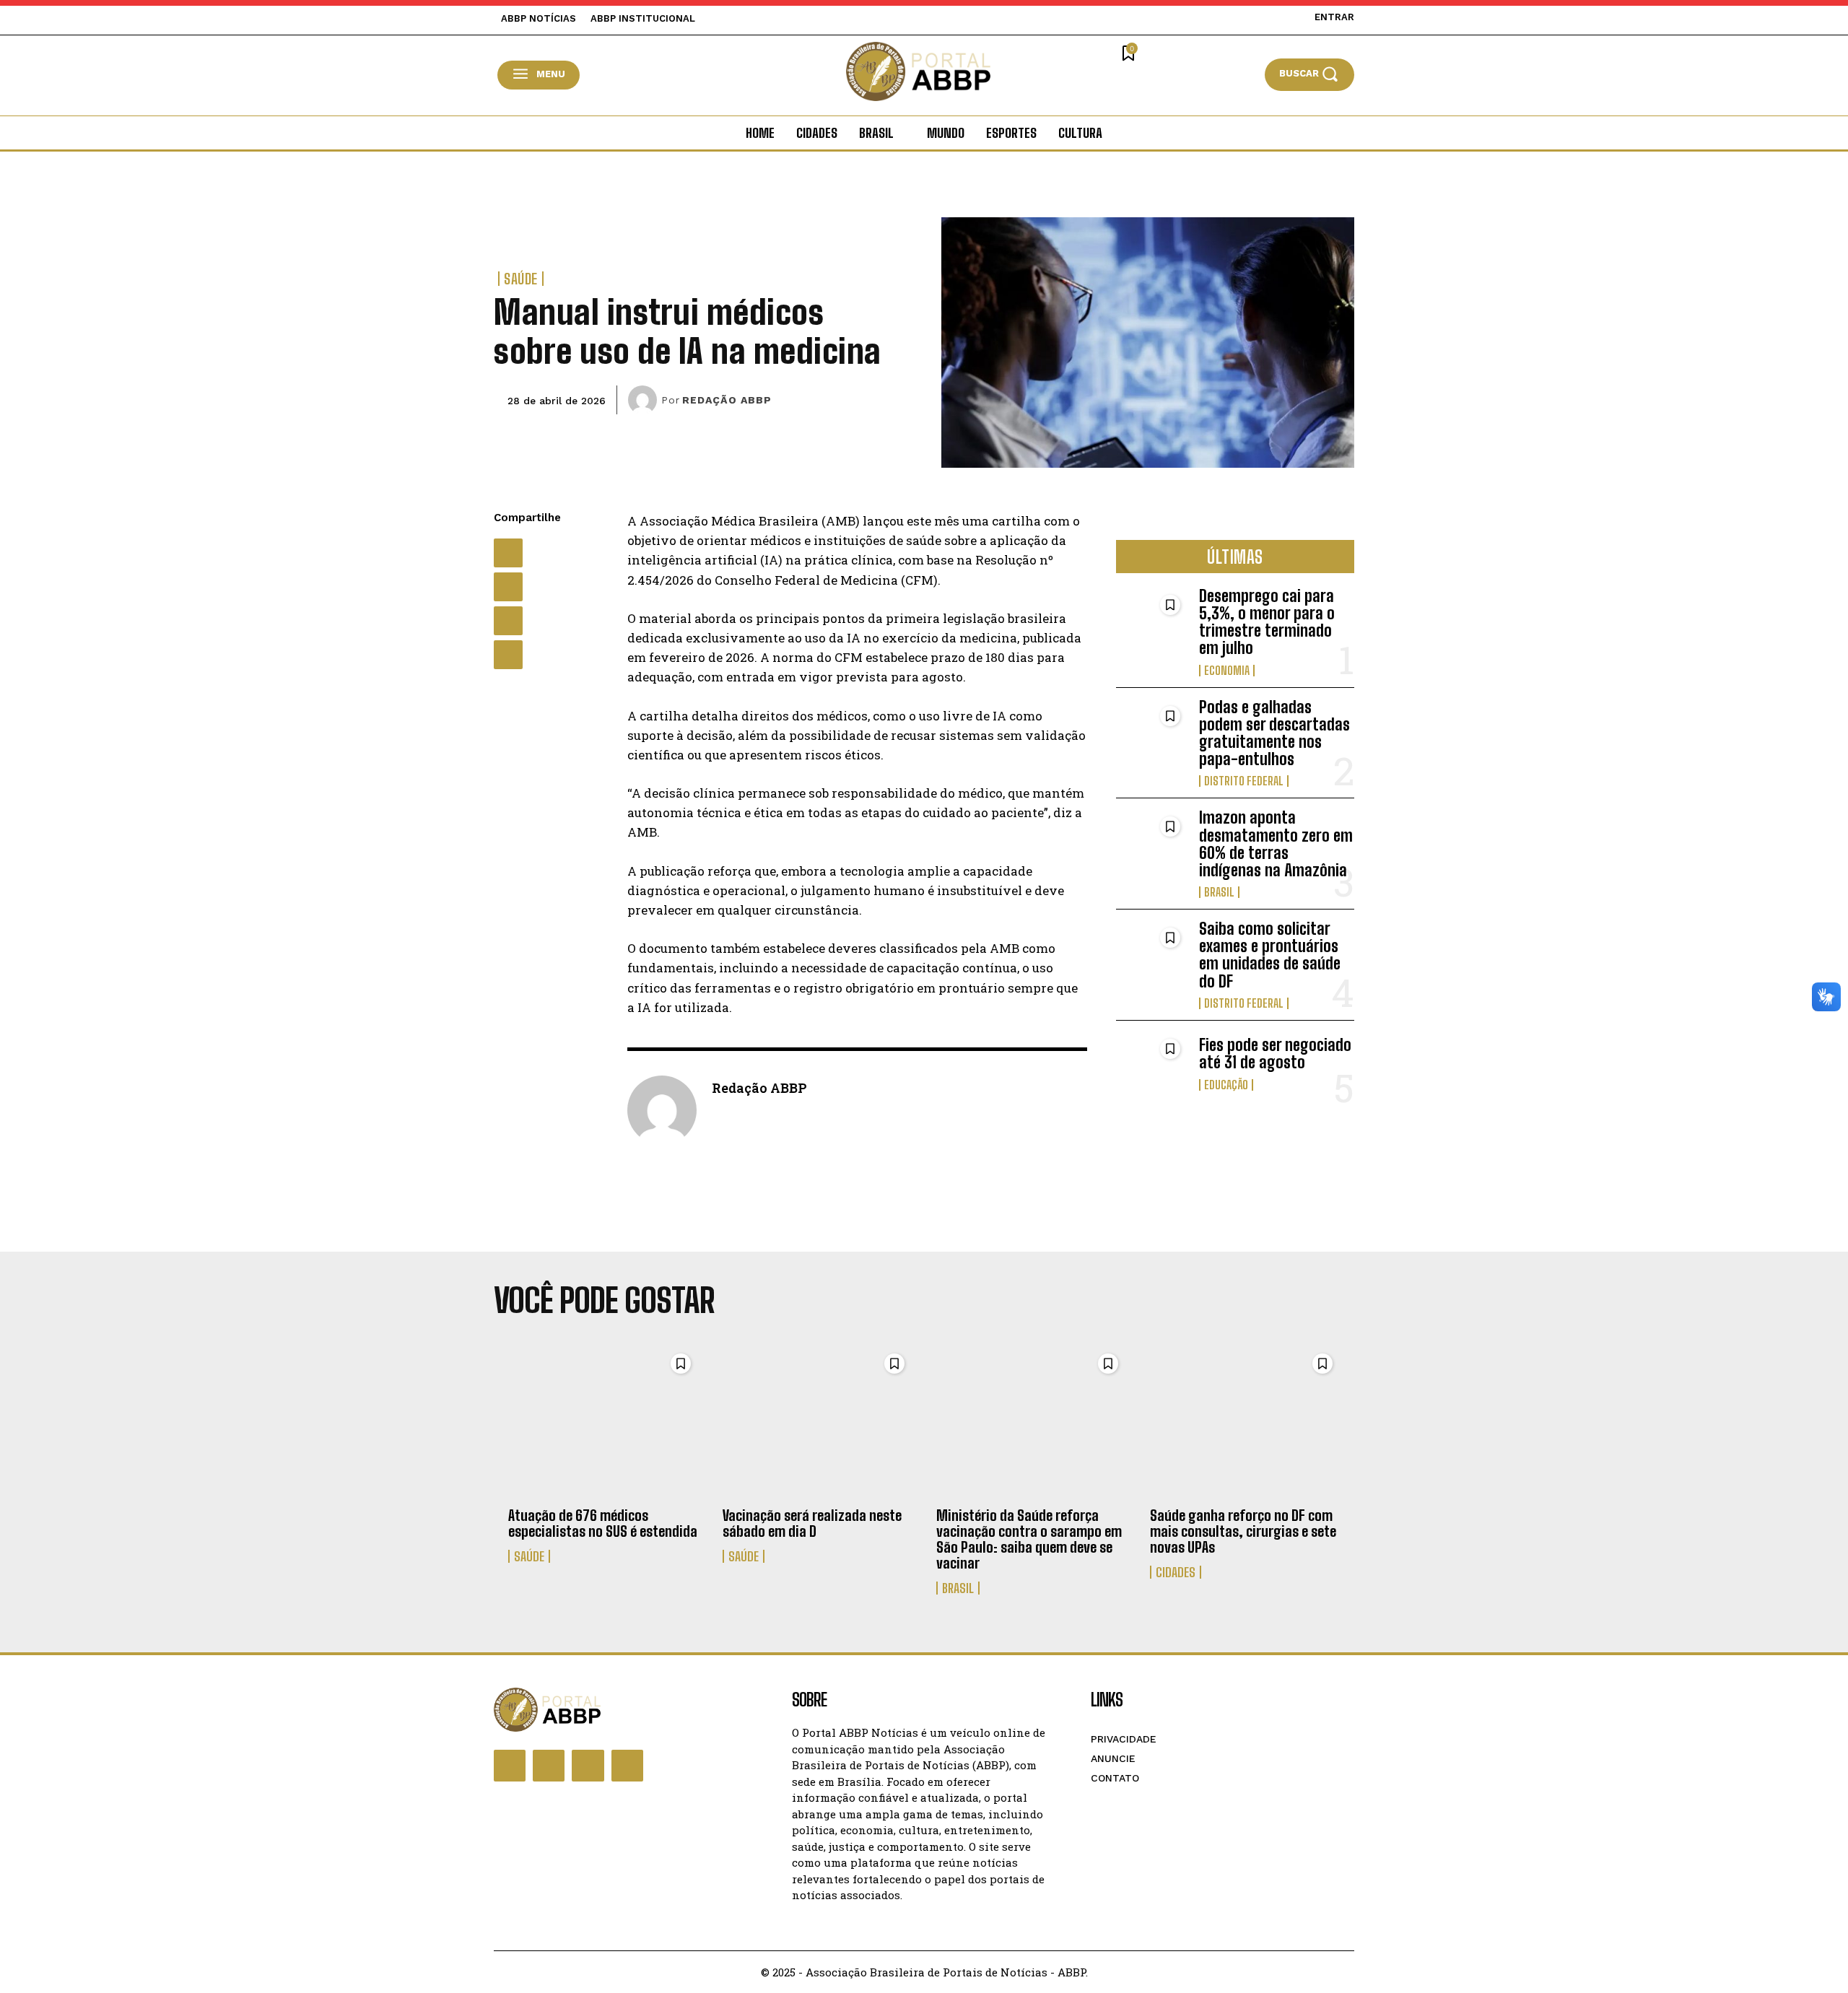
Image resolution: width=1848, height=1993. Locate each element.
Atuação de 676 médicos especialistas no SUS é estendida (603, 1523)
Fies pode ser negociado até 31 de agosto (1275, 1054)
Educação (1226, 1085)
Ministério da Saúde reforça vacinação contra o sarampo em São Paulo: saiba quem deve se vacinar (1029, 1539)
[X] (508, 587)
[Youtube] (627, 1766)
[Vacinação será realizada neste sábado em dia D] (818, 1422)
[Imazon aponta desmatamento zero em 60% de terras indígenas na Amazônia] (1152, 841)
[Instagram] (549, 1766)
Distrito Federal (1244, 781)
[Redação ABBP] (645, 400)
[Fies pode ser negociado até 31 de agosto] (1152, 1064)
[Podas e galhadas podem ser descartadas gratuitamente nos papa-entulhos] (1152, 731)
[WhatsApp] (508, 621)
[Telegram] (508, 655)
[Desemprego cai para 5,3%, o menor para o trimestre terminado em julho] (1152, 620)
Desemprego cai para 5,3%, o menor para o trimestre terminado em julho (1267, 622)
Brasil (1219, 892)
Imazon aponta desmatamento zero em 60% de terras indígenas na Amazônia (1276, 844)
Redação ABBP (727, 400)
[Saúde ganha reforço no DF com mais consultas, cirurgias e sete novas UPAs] (1245, 1422)
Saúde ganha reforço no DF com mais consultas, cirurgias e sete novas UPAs (1243, 1531)
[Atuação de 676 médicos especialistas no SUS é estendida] (603, 1422)
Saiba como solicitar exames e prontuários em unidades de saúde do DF (1270, 955)
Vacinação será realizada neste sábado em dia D (812, 1523)
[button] (1309, 74)
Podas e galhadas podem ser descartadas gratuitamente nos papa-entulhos (1274, 733)
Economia (1227, 671)
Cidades (1176, 1572)
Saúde (521, 279)
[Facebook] (508, 553)
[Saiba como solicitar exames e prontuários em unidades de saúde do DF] (1152, 952)
